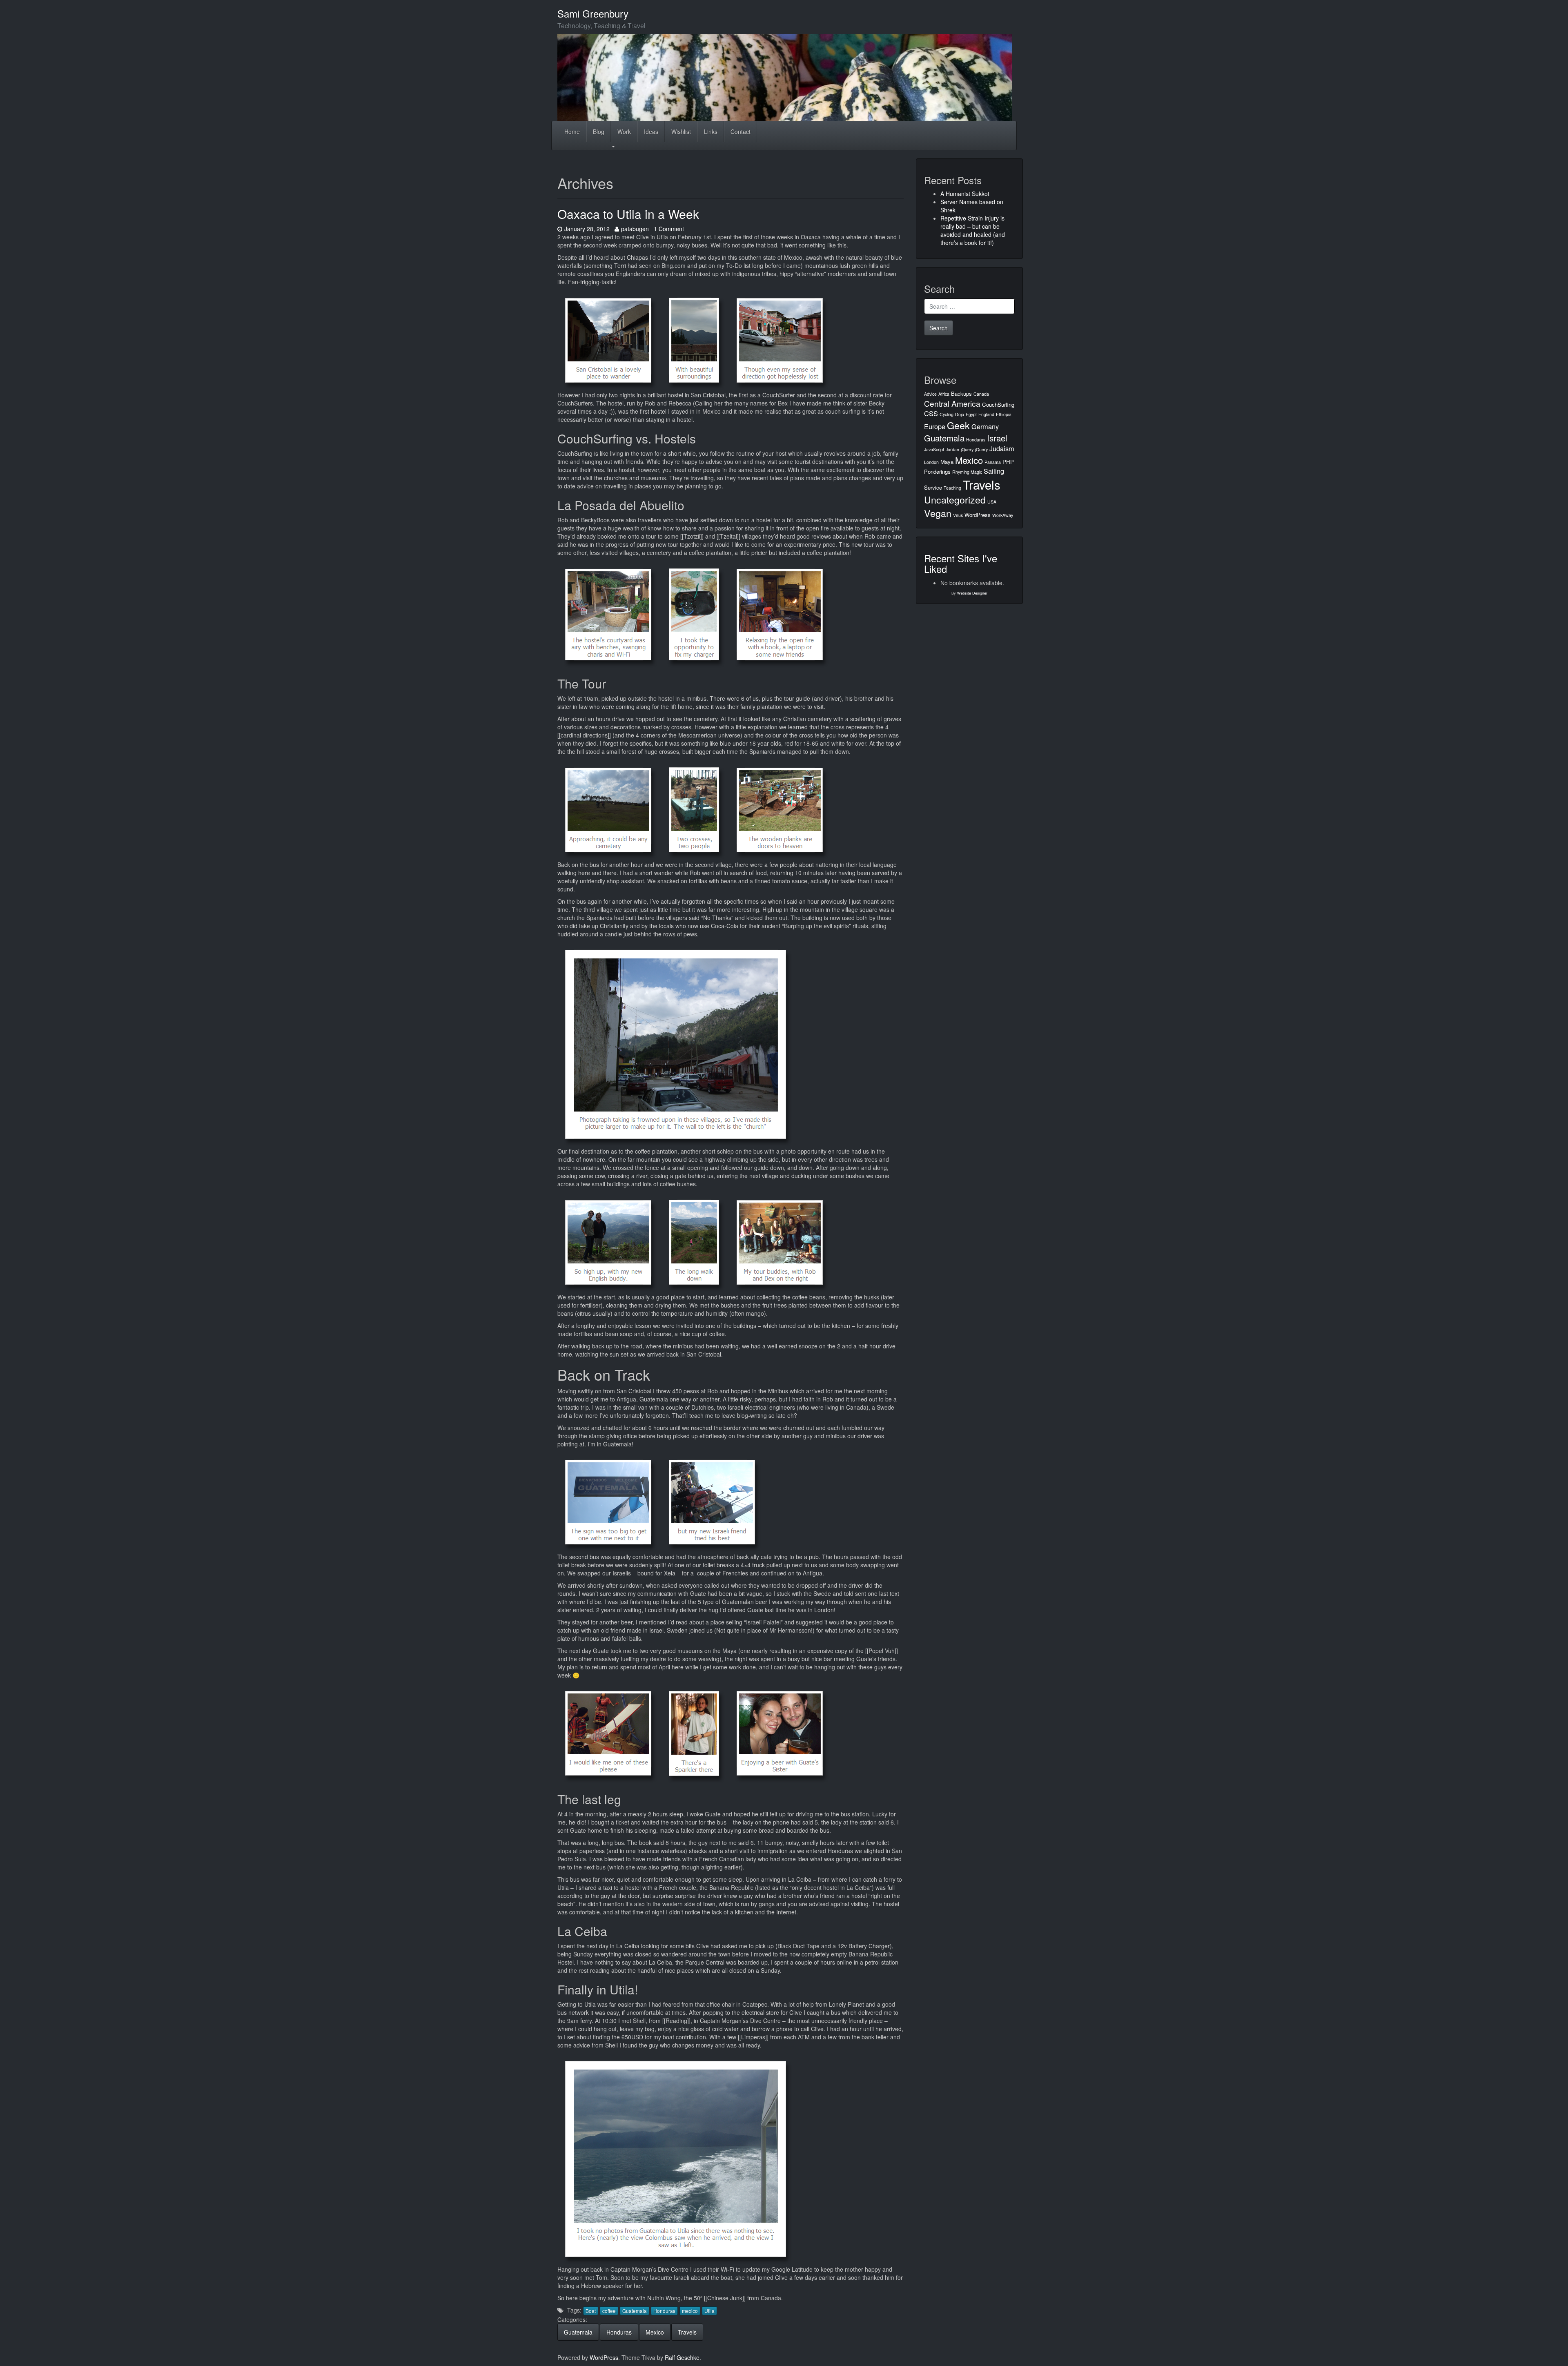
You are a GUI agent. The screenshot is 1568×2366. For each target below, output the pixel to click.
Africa (944, 394)
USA (992, 502)
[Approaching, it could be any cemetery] (608, 809)
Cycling (947, 414)
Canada (981, 394)
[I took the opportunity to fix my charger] (694, 614)
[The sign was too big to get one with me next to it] (608, 1502)
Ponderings (937, 471)
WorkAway (1003, 515)
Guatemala (635, 2311)
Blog (599, 131)
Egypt (971, 414)
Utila (709, 2311)
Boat (591, 2311)
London (931, 462)
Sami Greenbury (593, 13)
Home (572, 131)
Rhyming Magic (967, 472)
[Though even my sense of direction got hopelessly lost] (780, 340)
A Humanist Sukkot (965, 194)
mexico (690, 2311)
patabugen (635, 229)
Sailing (994, 471)
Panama (993, 462)
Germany (985, 426)
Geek (958, 425)
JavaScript (934, 449)
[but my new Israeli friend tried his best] (712, 1502)
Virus (958, 515)
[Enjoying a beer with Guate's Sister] (780, 1733)
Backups (961, 393)
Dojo (960, 414)
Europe (935, 426)
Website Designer (972, 593)
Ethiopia (1004, 414)
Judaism (1002, 448)
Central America (952, 403)
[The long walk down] (694, 1242)
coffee (609, 2311)
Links (711, 131)
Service (933, 487)
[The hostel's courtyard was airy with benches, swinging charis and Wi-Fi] (608, 614)
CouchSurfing (998, 404)
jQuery (967, 449)
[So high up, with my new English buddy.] (608, 1242)
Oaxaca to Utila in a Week (628, 214)
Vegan (938, 513)
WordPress (978, 515)
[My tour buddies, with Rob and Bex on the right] (780, 1242)
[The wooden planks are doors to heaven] (780, 809)
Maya (947, 462)
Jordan (952, 449)
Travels (687, 2332)
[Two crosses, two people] (694, 809)
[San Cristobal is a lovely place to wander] (608, 340)
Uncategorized (955, 499)
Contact (741, 131)
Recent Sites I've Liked (961, 563)
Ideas (651, 131)
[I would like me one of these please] (608, 1733)
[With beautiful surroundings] (694, 340)
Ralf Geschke (682, 2357)
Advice (930, 394)
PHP (1008, 462)
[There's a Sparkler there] (694, 1733)
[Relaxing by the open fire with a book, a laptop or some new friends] (780, 614)
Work (624, 131)
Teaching (952, 488)
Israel (997, 438)
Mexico (655, 2332)
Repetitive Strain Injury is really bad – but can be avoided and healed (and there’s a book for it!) (973, 230)
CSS (931, 413)
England (986, 414)
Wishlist (681, 131)
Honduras (664, 2311)
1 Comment (669, 229)
